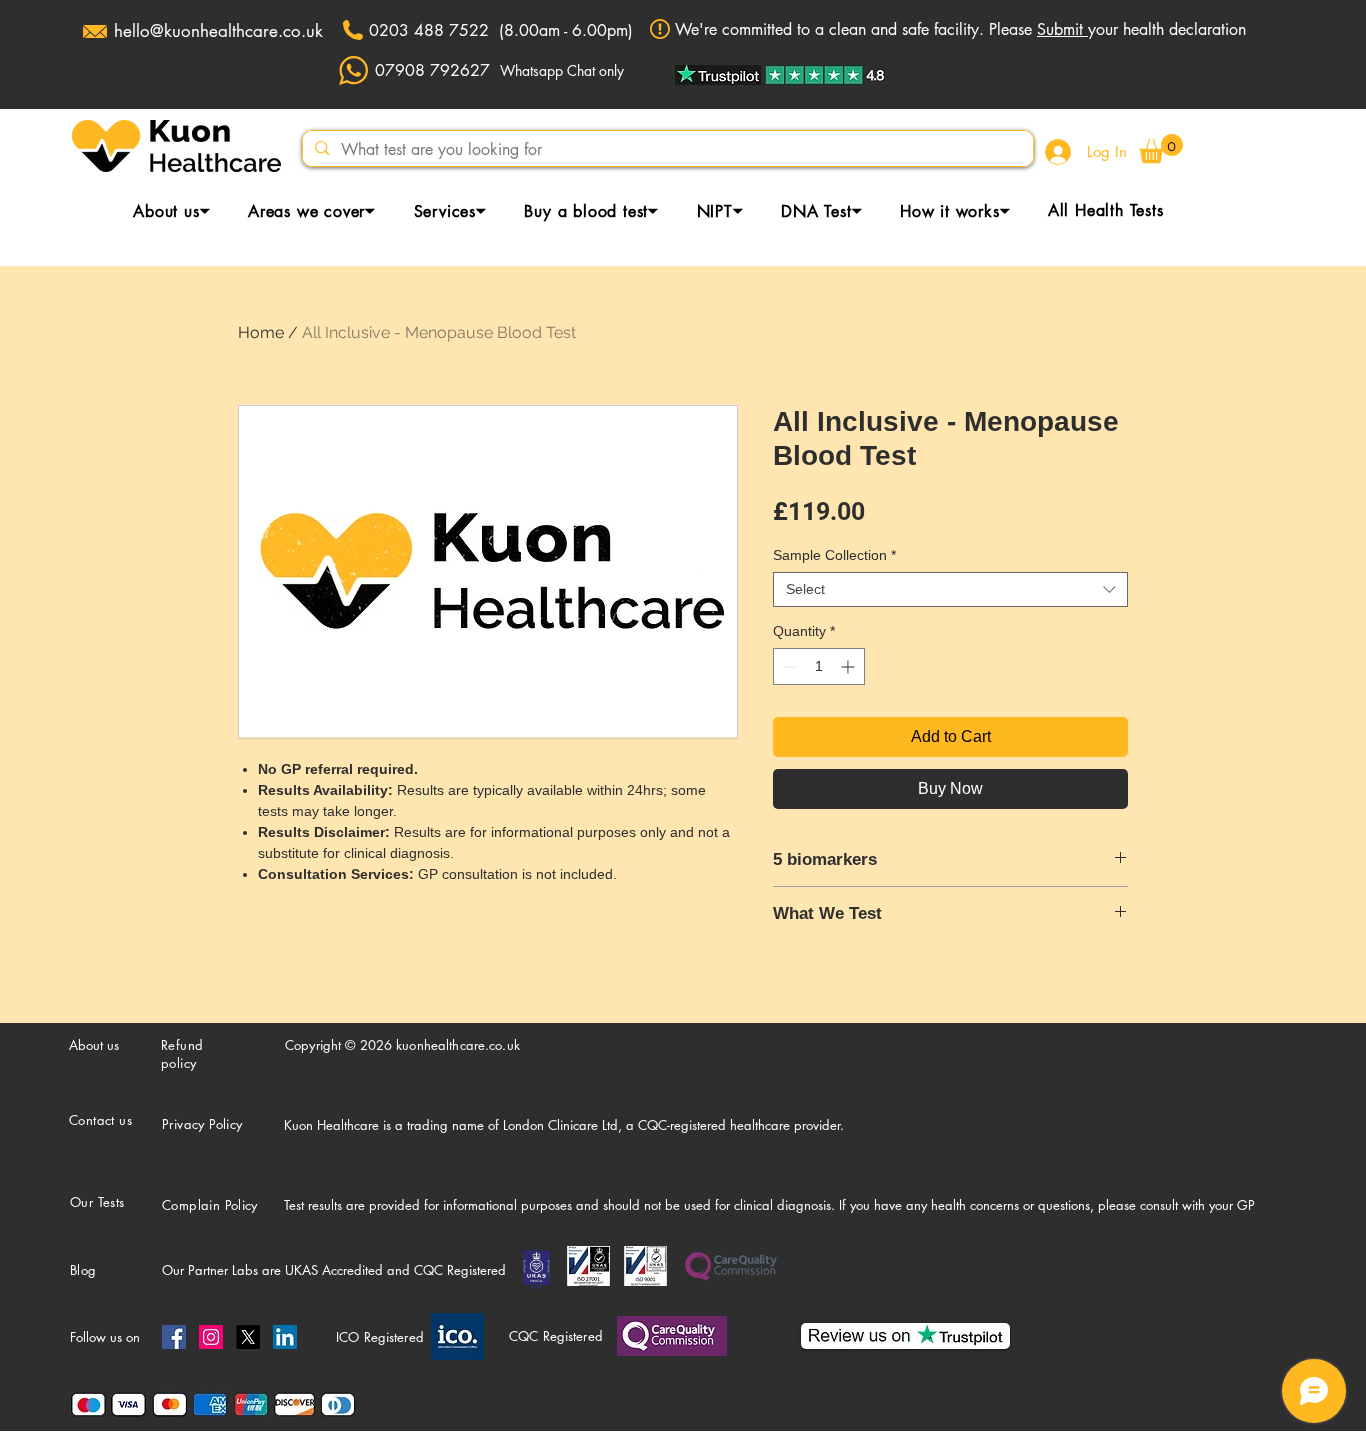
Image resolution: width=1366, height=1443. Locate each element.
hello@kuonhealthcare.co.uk (218, 31)
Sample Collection (834, 555)
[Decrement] (788, 666)
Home (261, 332)
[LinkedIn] (285, 1337)
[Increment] (849, 666)
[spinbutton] (819, 666)
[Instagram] (211, 1337)
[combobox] (950, 589)
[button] (1161, 148)
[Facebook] (174, 1337)
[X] (248, 1337)
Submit (1062, 29)
